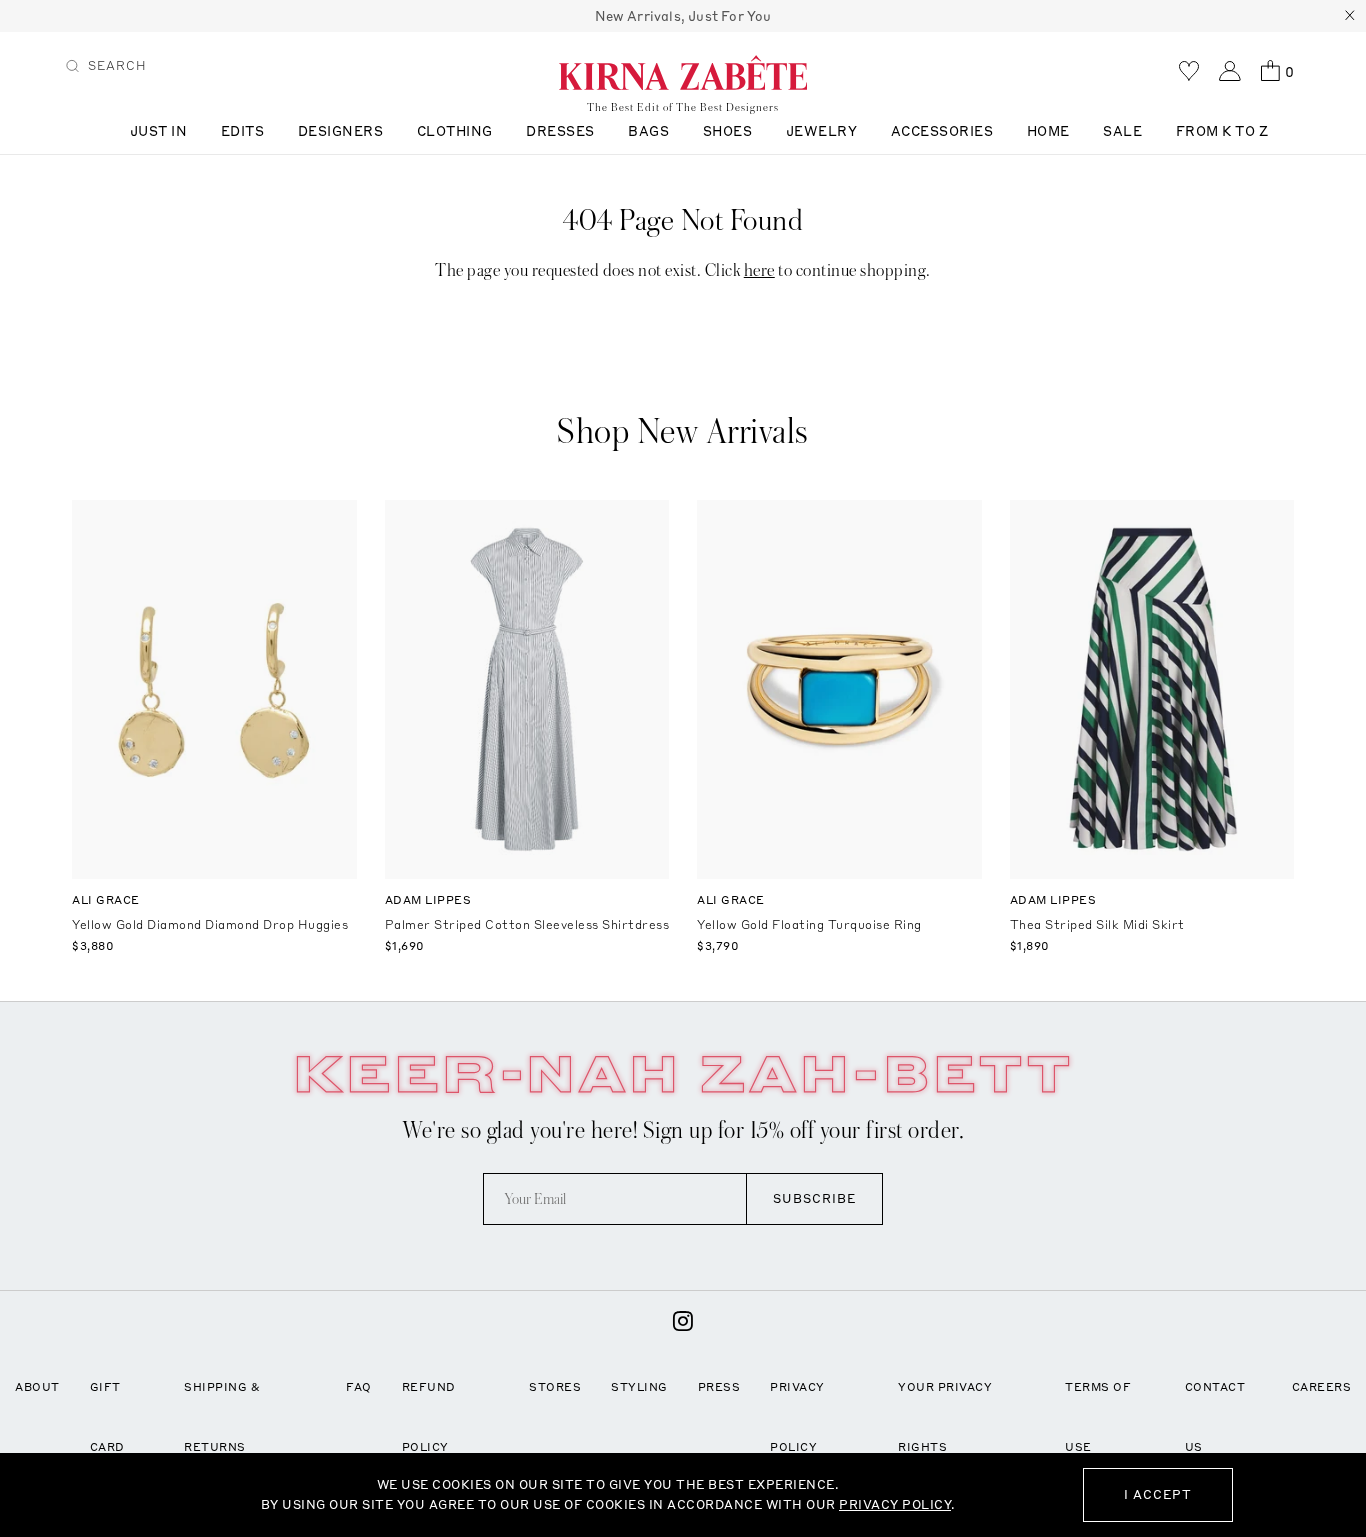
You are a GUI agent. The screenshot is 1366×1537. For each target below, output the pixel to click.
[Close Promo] (1350, 16)
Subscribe (814, 1198)
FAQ (359, 1387)
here (759, 270)
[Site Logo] (683, 72)
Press (719, 1387)
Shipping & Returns (222, 1417)
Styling (639, 1387)
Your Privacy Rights (945, 1417)
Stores (555, 1387)
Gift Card (107, 1417)
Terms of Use (1098, 1417)
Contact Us (1215, 1417)
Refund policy (429, 1417)
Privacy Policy (797, 1417)
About (37, 1387)
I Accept (1158, 1494)
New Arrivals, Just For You (683, 16)
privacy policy (895, 1504)
